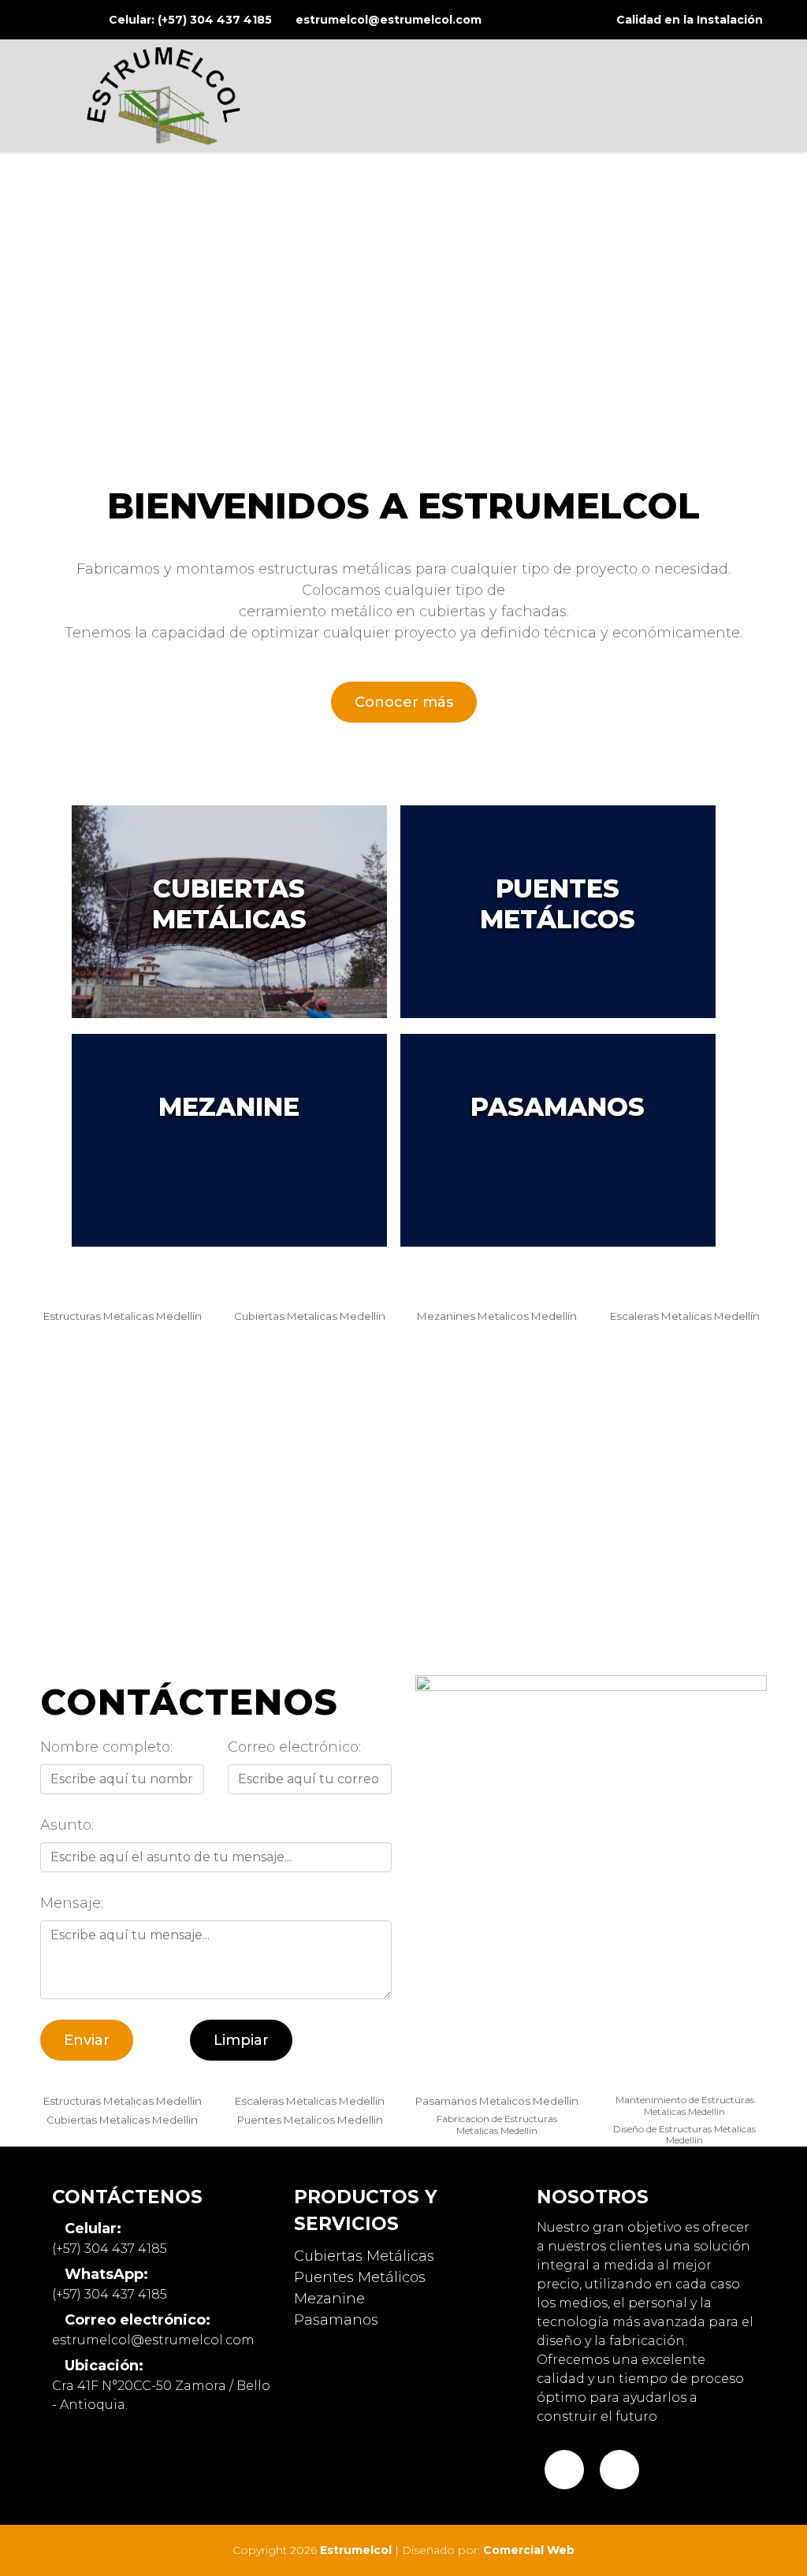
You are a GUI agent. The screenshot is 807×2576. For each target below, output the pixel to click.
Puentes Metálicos (360, 2277)
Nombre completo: (106, 1747)
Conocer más (404, 702)
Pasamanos (336, 2320)
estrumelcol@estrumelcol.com (389, 20)
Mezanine (329, 2299)
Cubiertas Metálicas (364, 2256)
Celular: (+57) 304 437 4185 (190, 20)
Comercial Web (529, 2550)
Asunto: (67, 1825)
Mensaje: (72, 1903)
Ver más (229, 912)
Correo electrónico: (294, 1747)
